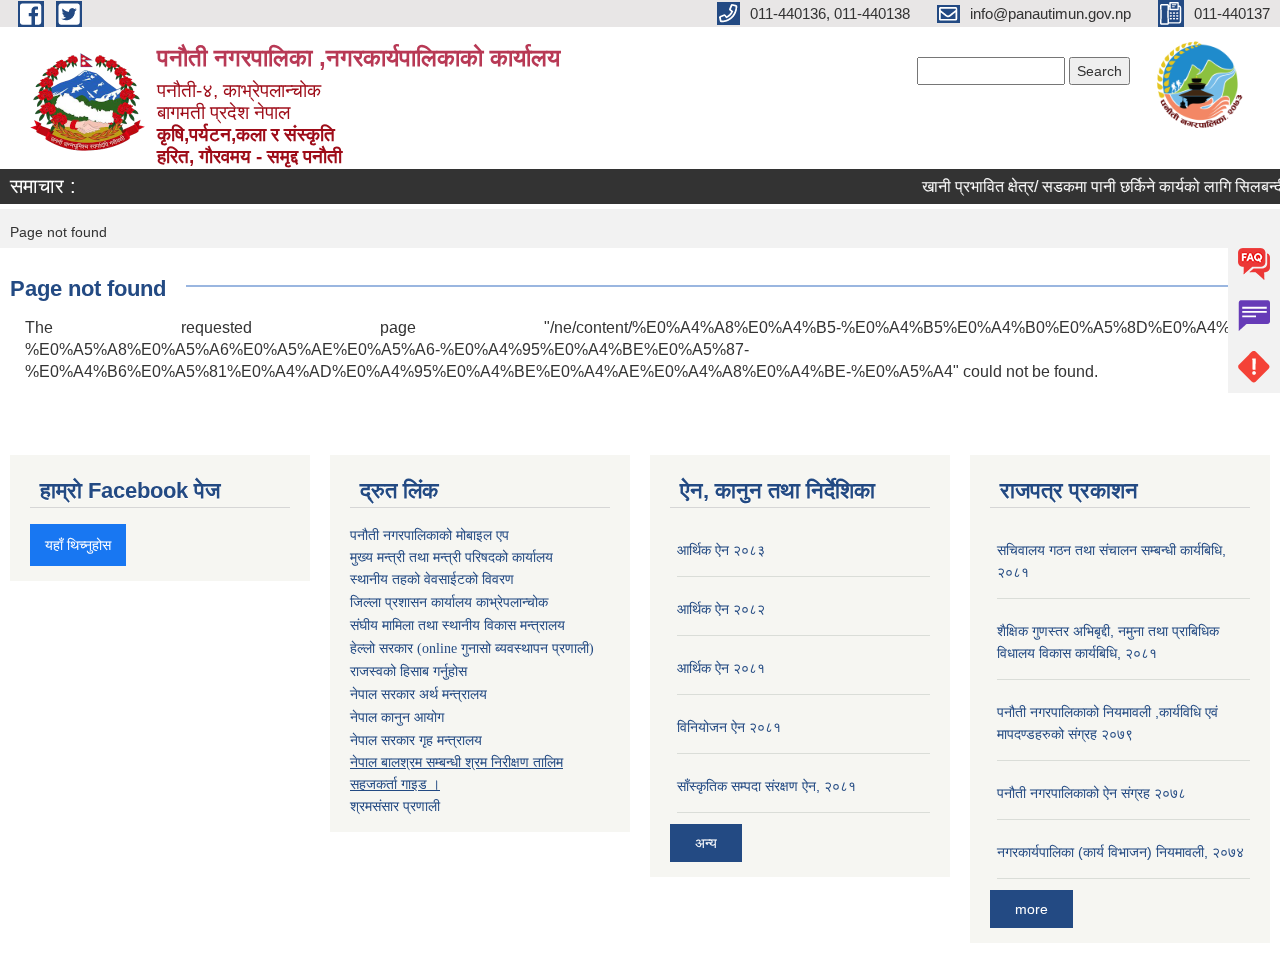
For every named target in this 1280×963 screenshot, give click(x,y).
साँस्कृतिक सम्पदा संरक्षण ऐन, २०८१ (766, 786)
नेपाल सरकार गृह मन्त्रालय (416, 740)
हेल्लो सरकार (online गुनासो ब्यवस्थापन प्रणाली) (472, 648)
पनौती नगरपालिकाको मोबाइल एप (429, 535)
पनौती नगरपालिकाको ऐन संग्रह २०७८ (1091, 793)
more (1031, 909)
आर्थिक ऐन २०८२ (721, 609)
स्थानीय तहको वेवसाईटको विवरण (432, 579)
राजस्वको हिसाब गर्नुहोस (408, 671)
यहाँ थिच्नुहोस (78, 545)
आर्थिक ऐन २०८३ (721, 550)
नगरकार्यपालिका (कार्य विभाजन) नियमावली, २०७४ (1120, 852)
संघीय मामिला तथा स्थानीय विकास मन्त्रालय (457, 625)
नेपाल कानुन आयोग (397, 717)
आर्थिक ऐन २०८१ (721, 668)
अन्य (706, 843)
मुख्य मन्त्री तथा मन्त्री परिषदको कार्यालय (451, 557)
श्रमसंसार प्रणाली (395, 806)
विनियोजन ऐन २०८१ (729, 727)
